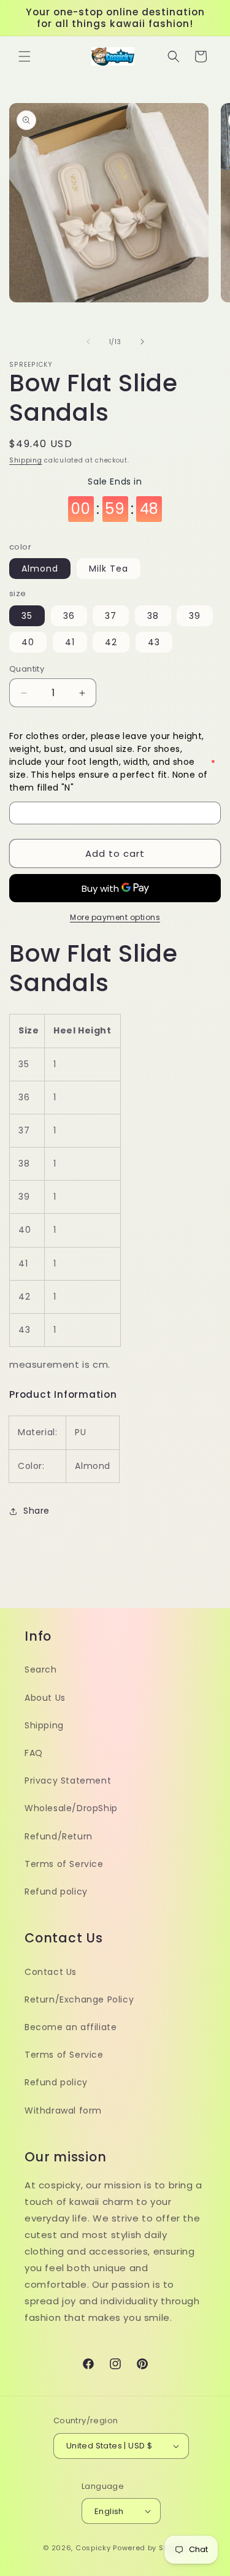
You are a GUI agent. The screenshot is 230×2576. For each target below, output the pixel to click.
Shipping (26, 460)
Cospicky (93, 2548)
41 (70, 642)
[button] (25, 56)
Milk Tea (109, 569)
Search (41, 1669)
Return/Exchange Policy (79, 1999)
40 (28, 642)
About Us (45, 1698)
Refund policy (56, 1892)
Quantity (27, 669)
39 (195, 616)
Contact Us (51, 1972)
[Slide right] (142, 342)
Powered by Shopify (150, 2548)
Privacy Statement (68, 1781)
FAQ (34, 1753)
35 (27, 616)
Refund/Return (59, 1836)
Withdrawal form (63, 2110)
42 (111, 642)
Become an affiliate (71, 2027)
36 (69, 616)
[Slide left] (88, 342)
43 (154, 642)
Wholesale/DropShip (71, 1808)
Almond (40, 569)
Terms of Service (64, 1864)
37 (111, 616)
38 (153, 616)
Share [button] (36, 1511)
